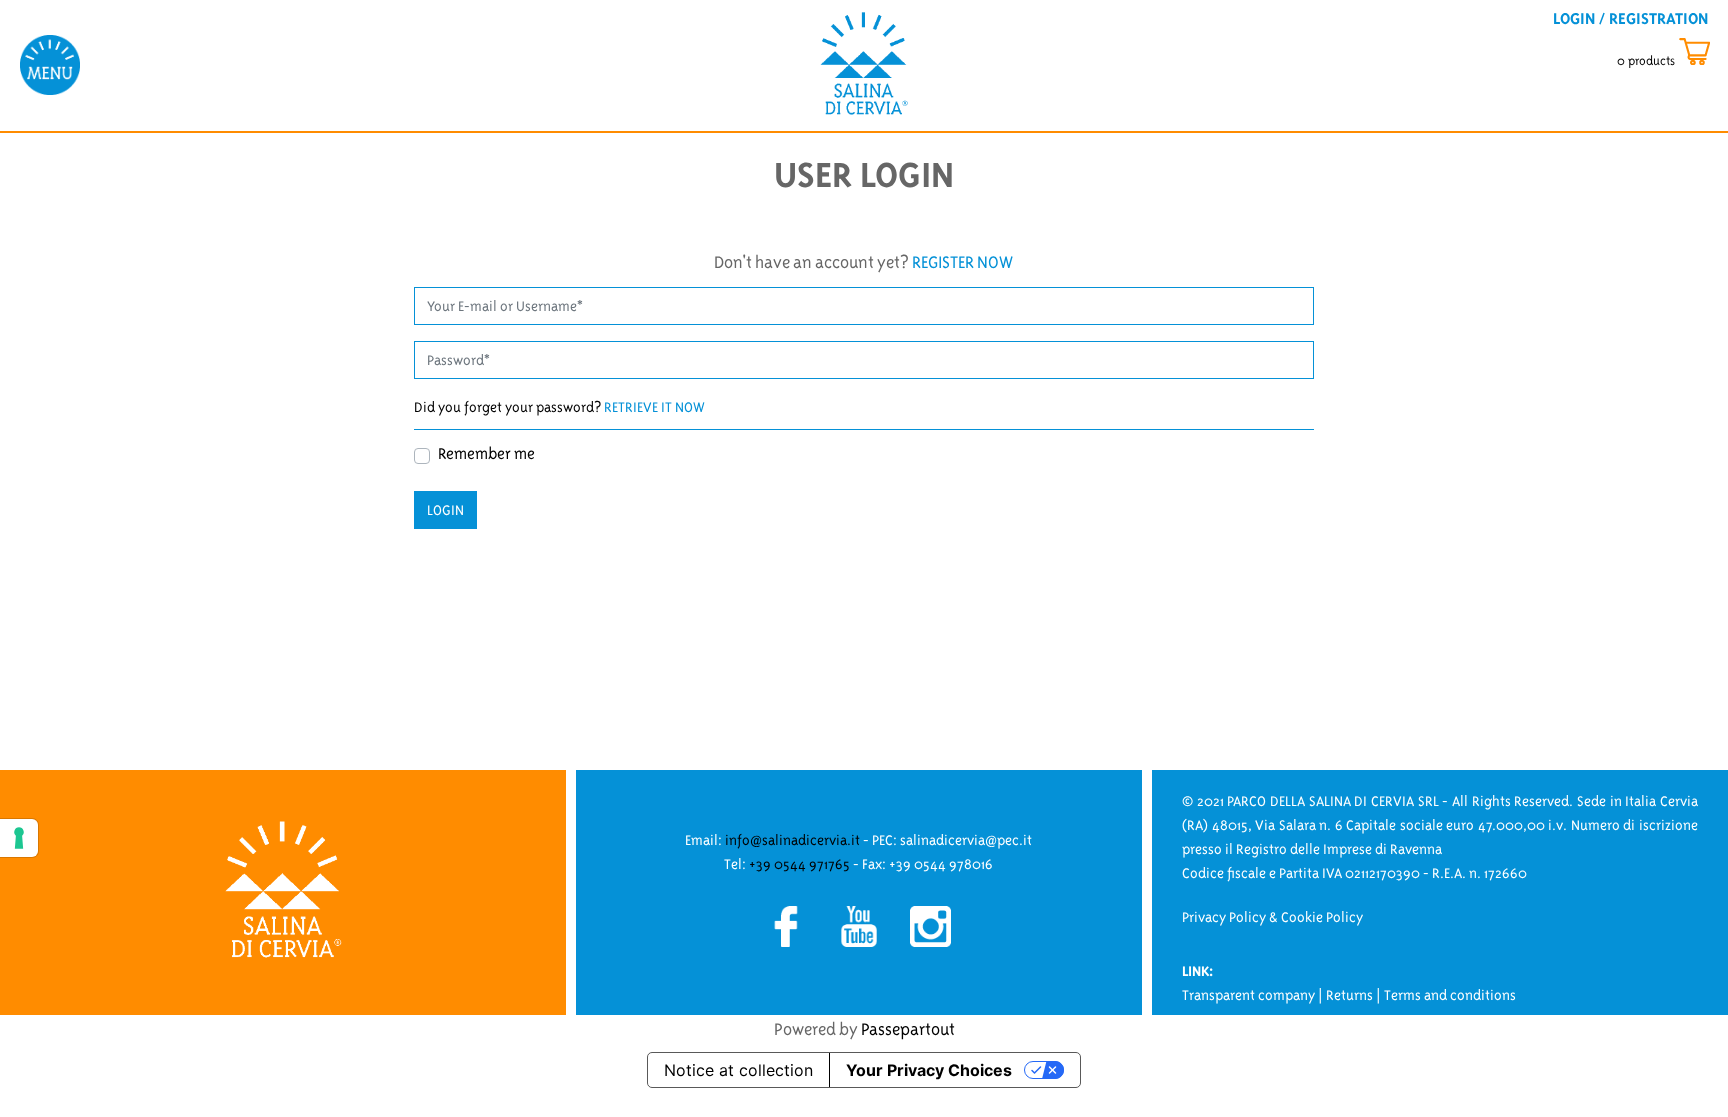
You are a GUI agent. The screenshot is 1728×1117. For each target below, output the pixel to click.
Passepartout (908, 1029)
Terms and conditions (1450, 995)
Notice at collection (738, 1070)
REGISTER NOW (962, 262)
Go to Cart (1681, 52)
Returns (1349, 995)
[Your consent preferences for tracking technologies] (19, 838)
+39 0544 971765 (799, 864)
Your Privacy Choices (929, 1070)
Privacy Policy (1224, 917)
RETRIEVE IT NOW (654, 407)
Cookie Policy (1322, 917)
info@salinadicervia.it (792, 840)
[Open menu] (50, 64)
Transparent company (1248, 995)
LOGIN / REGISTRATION (1630, 18)
